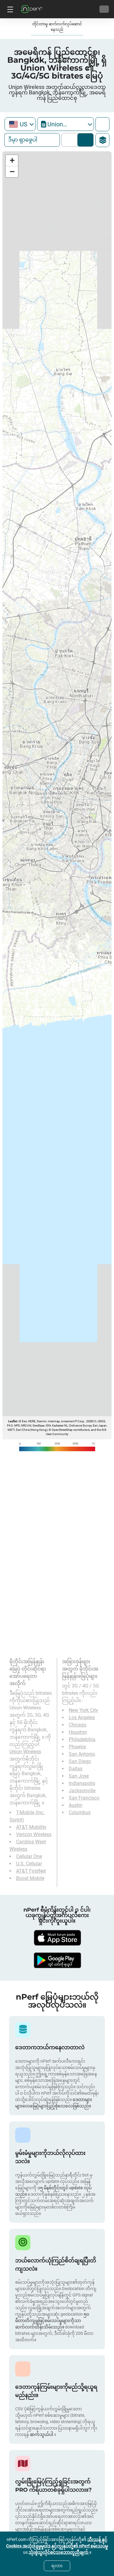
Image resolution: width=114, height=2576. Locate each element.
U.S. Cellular (29, 1864)
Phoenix (77, 1747)
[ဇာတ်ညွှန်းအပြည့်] (102, 124)
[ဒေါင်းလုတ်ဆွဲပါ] (57, 1938)
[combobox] (20, 124)
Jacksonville (82, 1791)
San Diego (80, 1761)
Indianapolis (82, 1783)
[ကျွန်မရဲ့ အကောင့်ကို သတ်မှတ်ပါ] (104, 9)
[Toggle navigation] (9, 9)
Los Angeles (82, 1717)
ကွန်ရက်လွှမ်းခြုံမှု (71, 140)
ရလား (57, 2566)
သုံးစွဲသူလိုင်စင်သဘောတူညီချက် (59, 2552)
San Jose (79, 1776)
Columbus (80, 1812)
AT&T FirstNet (31, 1871)
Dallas (76, 1769)
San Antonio (82, 1754)
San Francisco (84, 1798)
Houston (78, 1732)
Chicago (78, 1725)
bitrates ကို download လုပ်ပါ (86, 140)
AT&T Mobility (31, 1827)
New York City (83, 1710)
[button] (12, 161)
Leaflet (13, 1421)
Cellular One (29, 1856)
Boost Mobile (30, 1878)
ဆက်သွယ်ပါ (42, 2434)
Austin (76, 1805)
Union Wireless (25, 1752)
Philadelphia (82, 1739)
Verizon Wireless (34, 1834)
